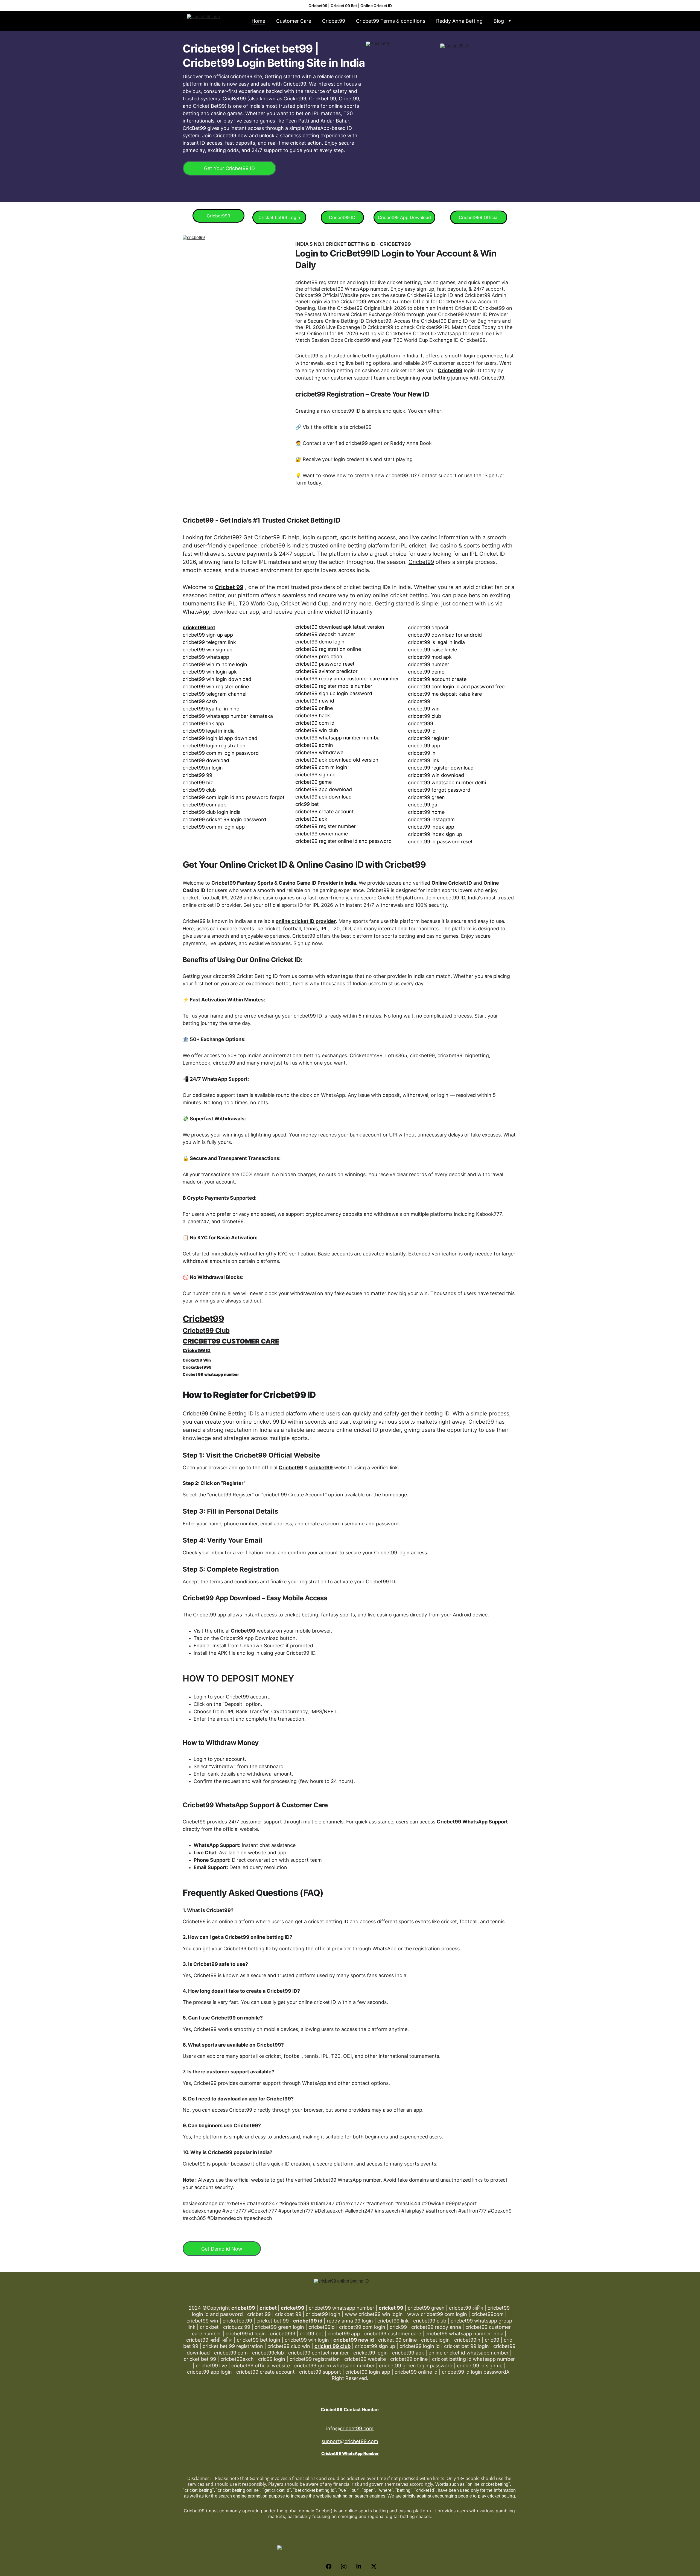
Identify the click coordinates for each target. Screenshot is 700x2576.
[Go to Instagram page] (346, 2566)
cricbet (269, 2308)
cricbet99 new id (354, 2340)
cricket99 (321, 1468)
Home (258, 21)
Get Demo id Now (222, 2249)
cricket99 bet (199, 627)
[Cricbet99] (404, 114)
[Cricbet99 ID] (479, 116)
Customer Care (294, 21)
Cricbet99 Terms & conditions (391, 21)
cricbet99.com (357, 2428)
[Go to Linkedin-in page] (361, 2566)
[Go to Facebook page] (331, 2566)
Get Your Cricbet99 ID (229, 168)
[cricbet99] (237, 345)
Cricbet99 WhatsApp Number (350, 2453)
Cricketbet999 (197, 1367)
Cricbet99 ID (342, 217)
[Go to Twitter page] (374, 2566)
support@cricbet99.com (350, 2441)
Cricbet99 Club (206, 1331)
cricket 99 (391, 2308)
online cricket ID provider (306, 921)
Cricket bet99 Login (279, 217)
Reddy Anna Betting (459, 21)
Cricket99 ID (197, 1350)
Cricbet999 (218, 216)
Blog (499, 21)
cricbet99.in (196, 768)
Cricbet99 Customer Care (231, 1341)
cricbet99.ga (423, 805)
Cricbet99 (334, 21)
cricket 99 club (332, 2346)
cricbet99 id (308, 2321)
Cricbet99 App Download (404, 217)
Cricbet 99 (229, 587)
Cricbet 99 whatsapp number (211, 1374)
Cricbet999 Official (479, 217)
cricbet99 (243, 2308)
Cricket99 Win (197, 1360)
